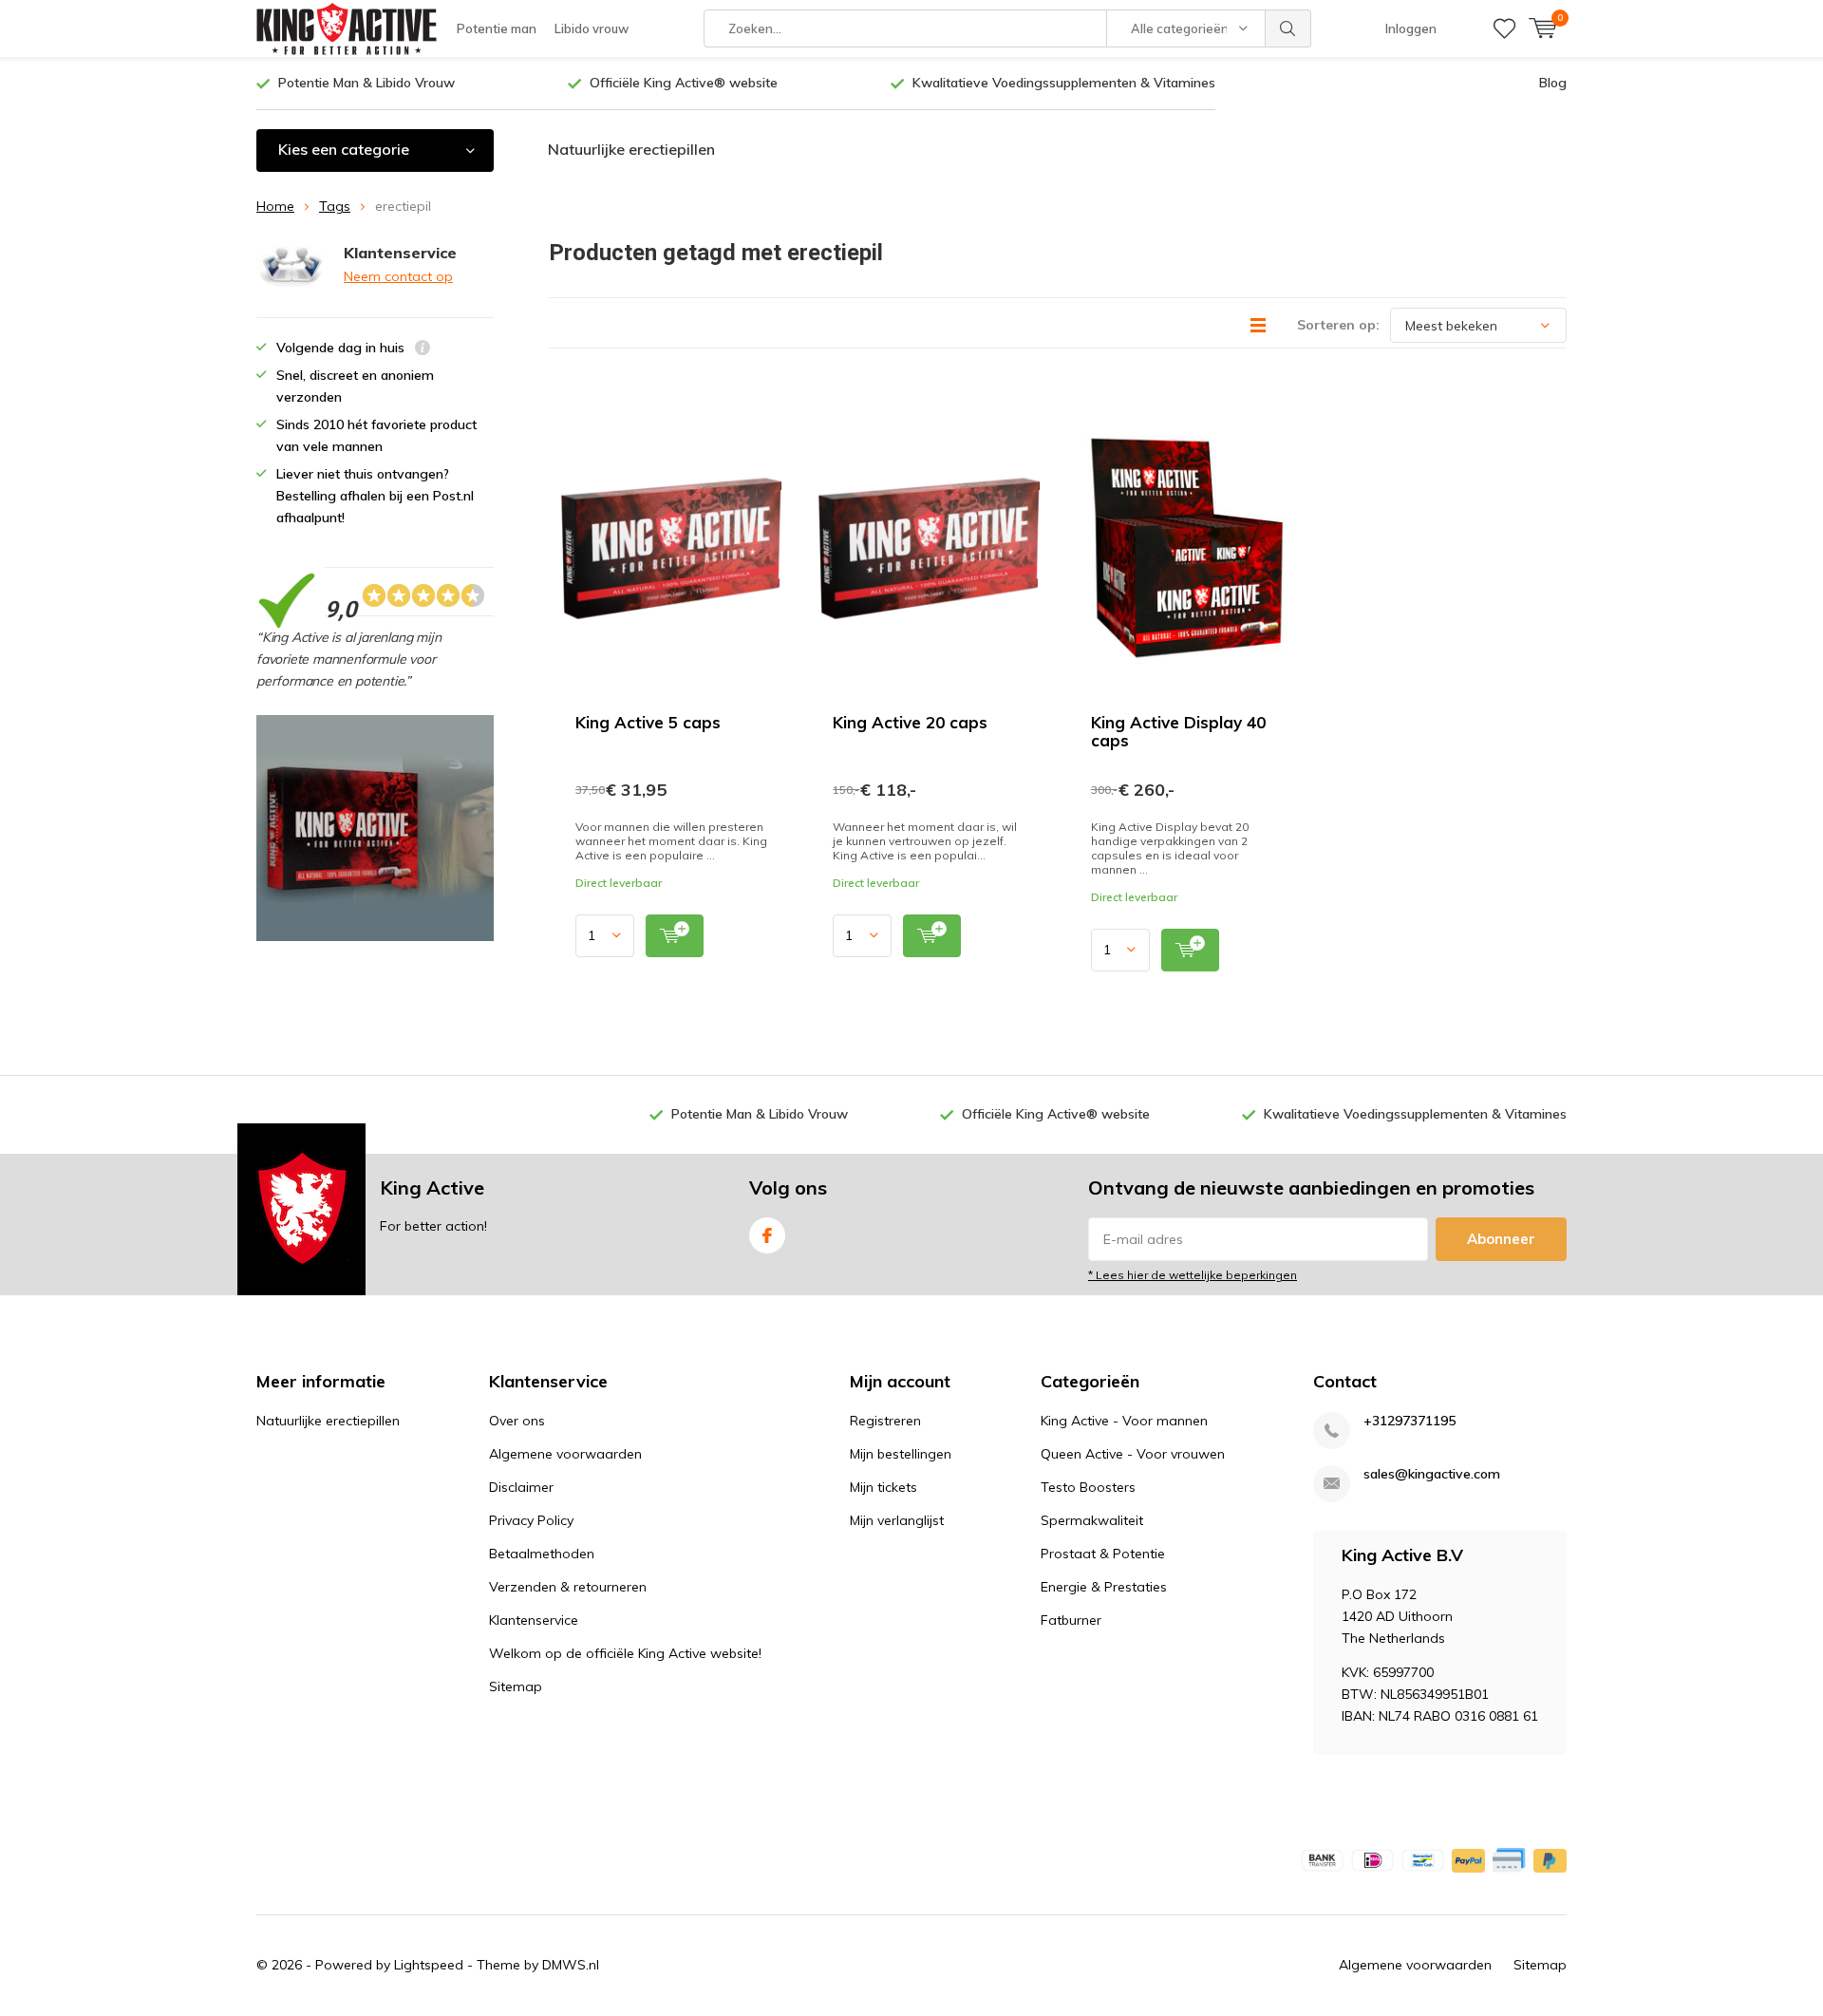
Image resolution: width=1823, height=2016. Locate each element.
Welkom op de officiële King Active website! (625, 1653)
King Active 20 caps (910, 722)
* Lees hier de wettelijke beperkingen (1193, 1275)
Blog (1553, 83)
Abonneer (1501, 1239)
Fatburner (1071, 1620)
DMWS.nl (571, 1965)
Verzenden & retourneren (568, 1587)
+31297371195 (1410, 1421)
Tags (335, 206)
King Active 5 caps (648, 722)
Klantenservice (534, 1620)
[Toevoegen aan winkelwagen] (675, 936)
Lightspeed (429, 1965)
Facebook (767, 1235)
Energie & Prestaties (1104, 1587)
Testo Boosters (1088, 1487)
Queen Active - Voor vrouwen (1133, 1454)
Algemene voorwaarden (565, 1454)
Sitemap (516, 1686)
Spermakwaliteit (1092, 1520)
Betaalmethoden (542, 1554)
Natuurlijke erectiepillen (631, 149)
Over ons (517, 1421)
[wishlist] (1504, 28)
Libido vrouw (592, 28)
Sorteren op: (1338, 325)
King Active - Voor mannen (1124, 1421)
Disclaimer (521, 1487)
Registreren (885, 1421)
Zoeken (1288, 28)
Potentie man (497, 28)
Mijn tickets (883, 1487)
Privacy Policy (531, 1520)
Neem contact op (398, 276)
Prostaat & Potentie (1103, 1554)
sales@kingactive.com (1432, 1474)
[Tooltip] (423, 350)
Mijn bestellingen (901, 1454)
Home (275, 206)
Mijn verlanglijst (897, 1520)
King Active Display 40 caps (1178, 731)
